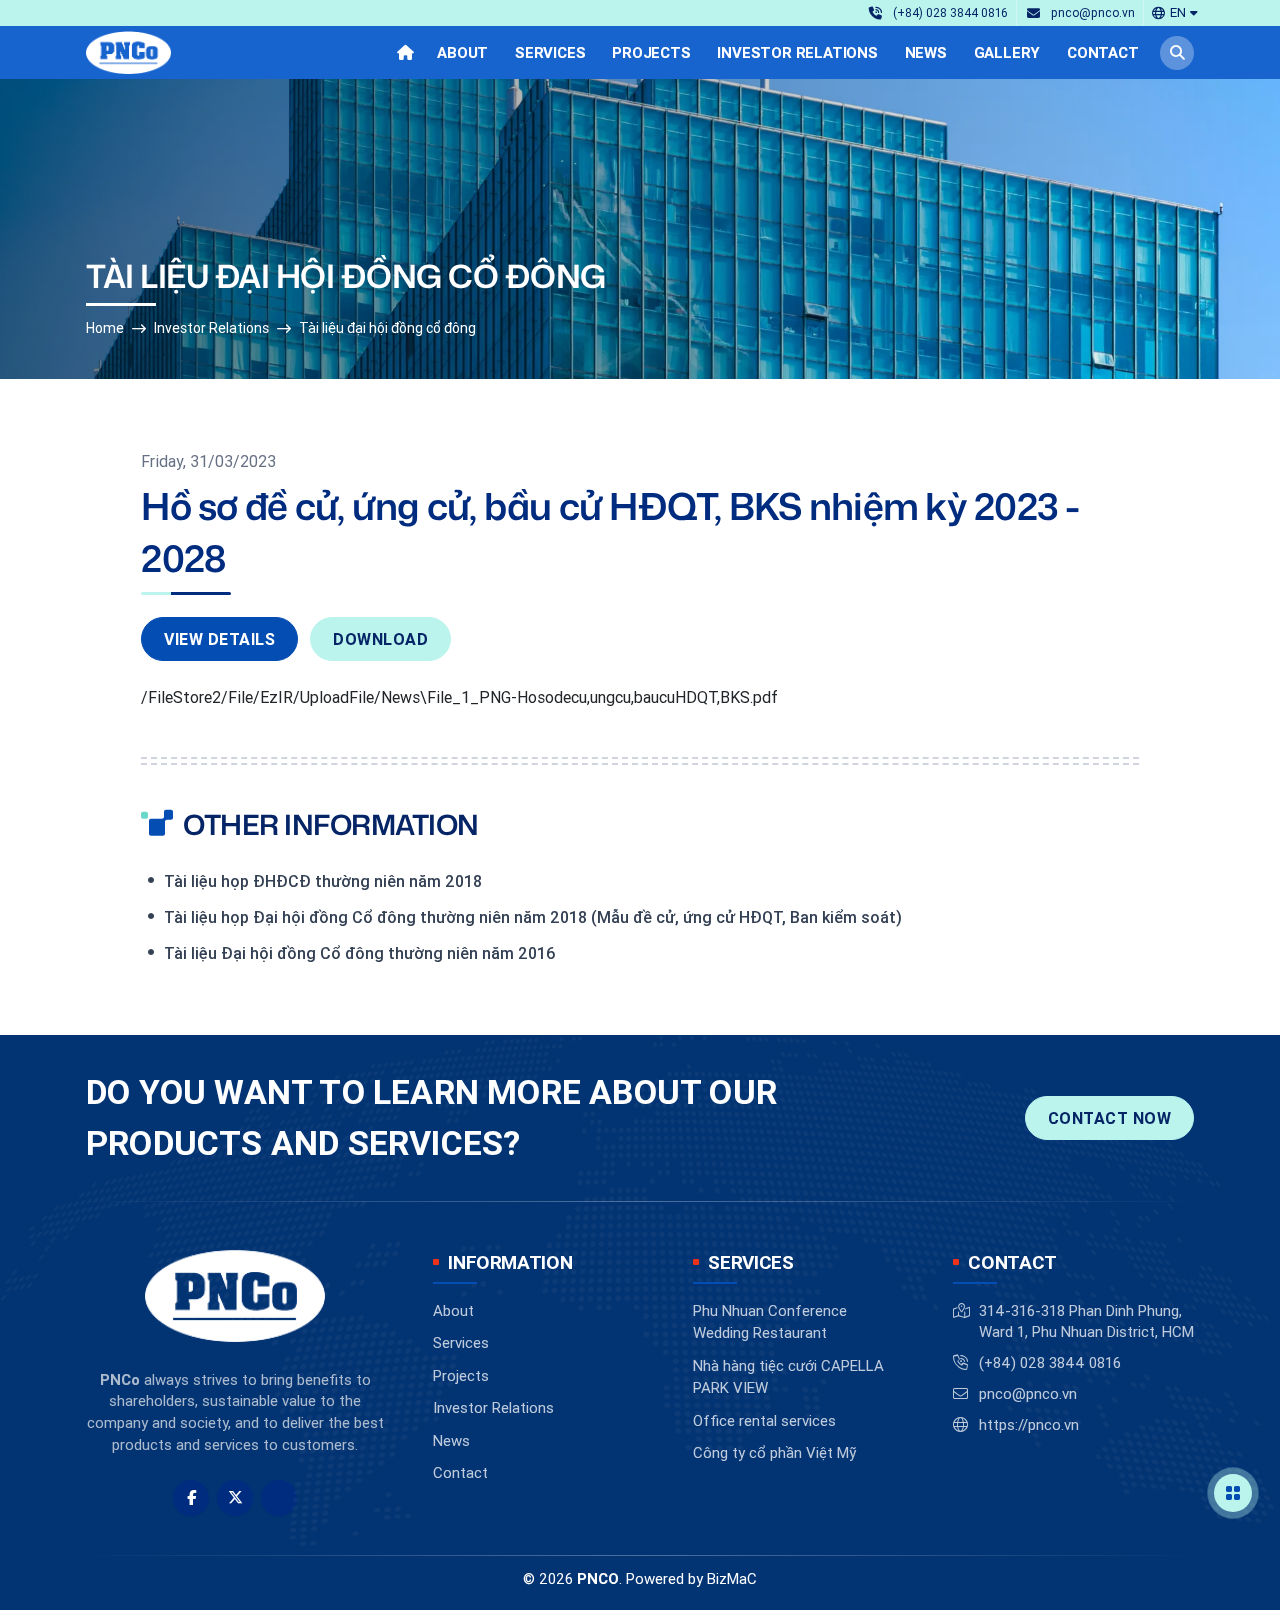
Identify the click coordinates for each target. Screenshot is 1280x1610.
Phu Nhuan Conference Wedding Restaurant (770, 1322)
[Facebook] (191, 1498)
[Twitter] (235, 1498)
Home (105, 328)
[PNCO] (128, 53)
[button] (1175, 12)
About (453, 1310)
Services (461, 1342)
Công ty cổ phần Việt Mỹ (774, 1452)
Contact (460, 1472)
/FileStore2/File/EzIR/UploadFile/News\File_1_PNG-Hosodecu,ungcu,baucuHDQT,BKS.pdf (459, 697)
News (451, 1440)
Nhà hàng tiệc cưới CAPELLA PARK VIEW (788, 1377)
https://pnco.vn (1029, 1424)
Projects (461, 1375)
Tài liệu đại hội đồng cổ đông (387, 328)
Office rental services (764, 1420)
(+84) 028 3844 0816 (1050, 1362)
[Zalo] (279, 1498)
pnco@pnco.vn (1028, 1393)
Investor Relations (211, 328)
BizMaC (732, 1578)
